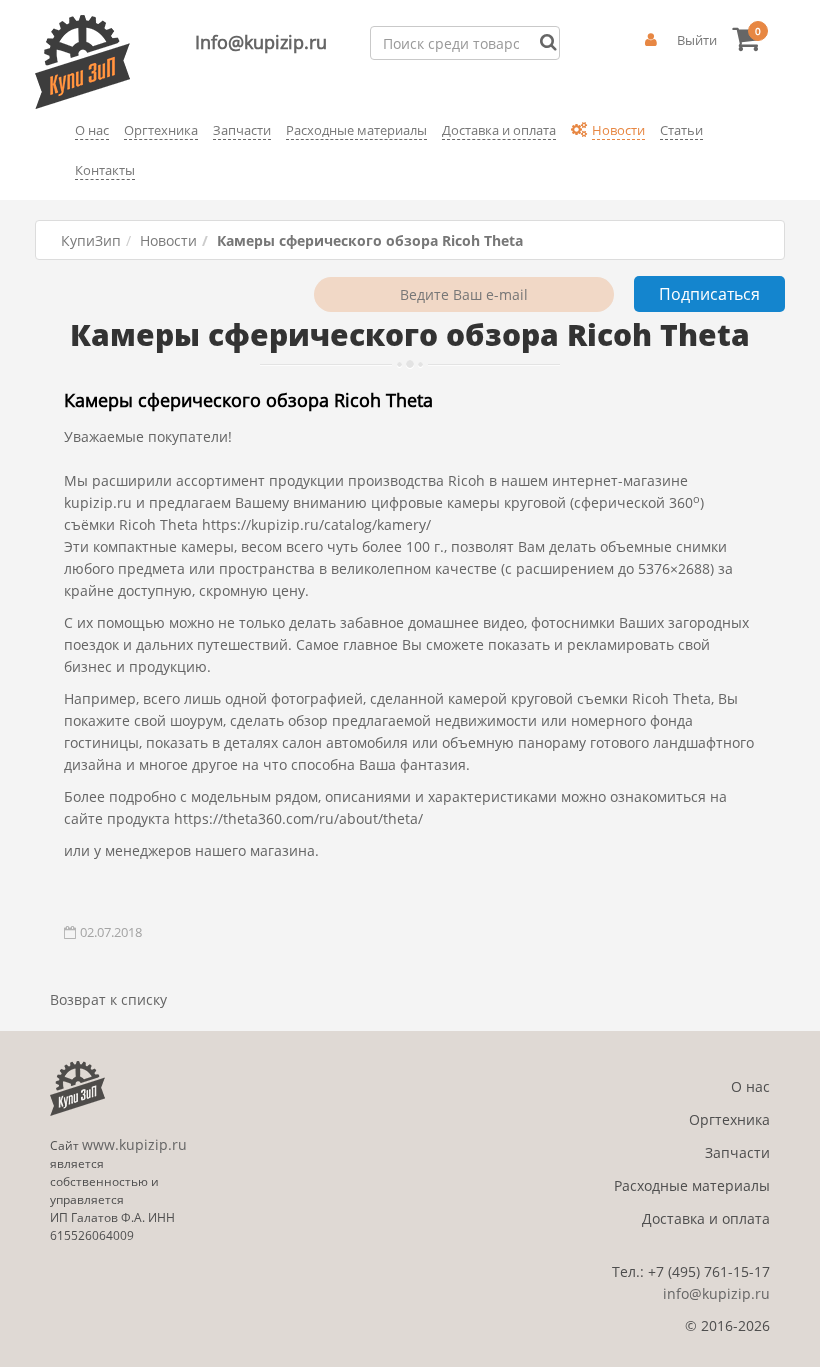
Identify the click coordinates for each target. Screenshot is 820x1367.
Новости (168, 240)
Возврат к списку (108, 999)
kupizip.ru (98, 502)
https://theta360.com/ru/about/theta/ (298, 818)
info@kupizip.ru (716, 1293)
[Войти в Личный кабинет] (651, 40)
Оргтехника (729, 1119)
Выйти (697, 40)
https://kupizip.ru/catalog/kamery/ (316, 524)
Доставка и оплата (706, 1218)
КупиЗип (91, 240)
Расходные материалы (692, 1185)
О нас (750, 1086)
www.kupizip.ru (134, 1144)
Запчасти (737, 1152)
